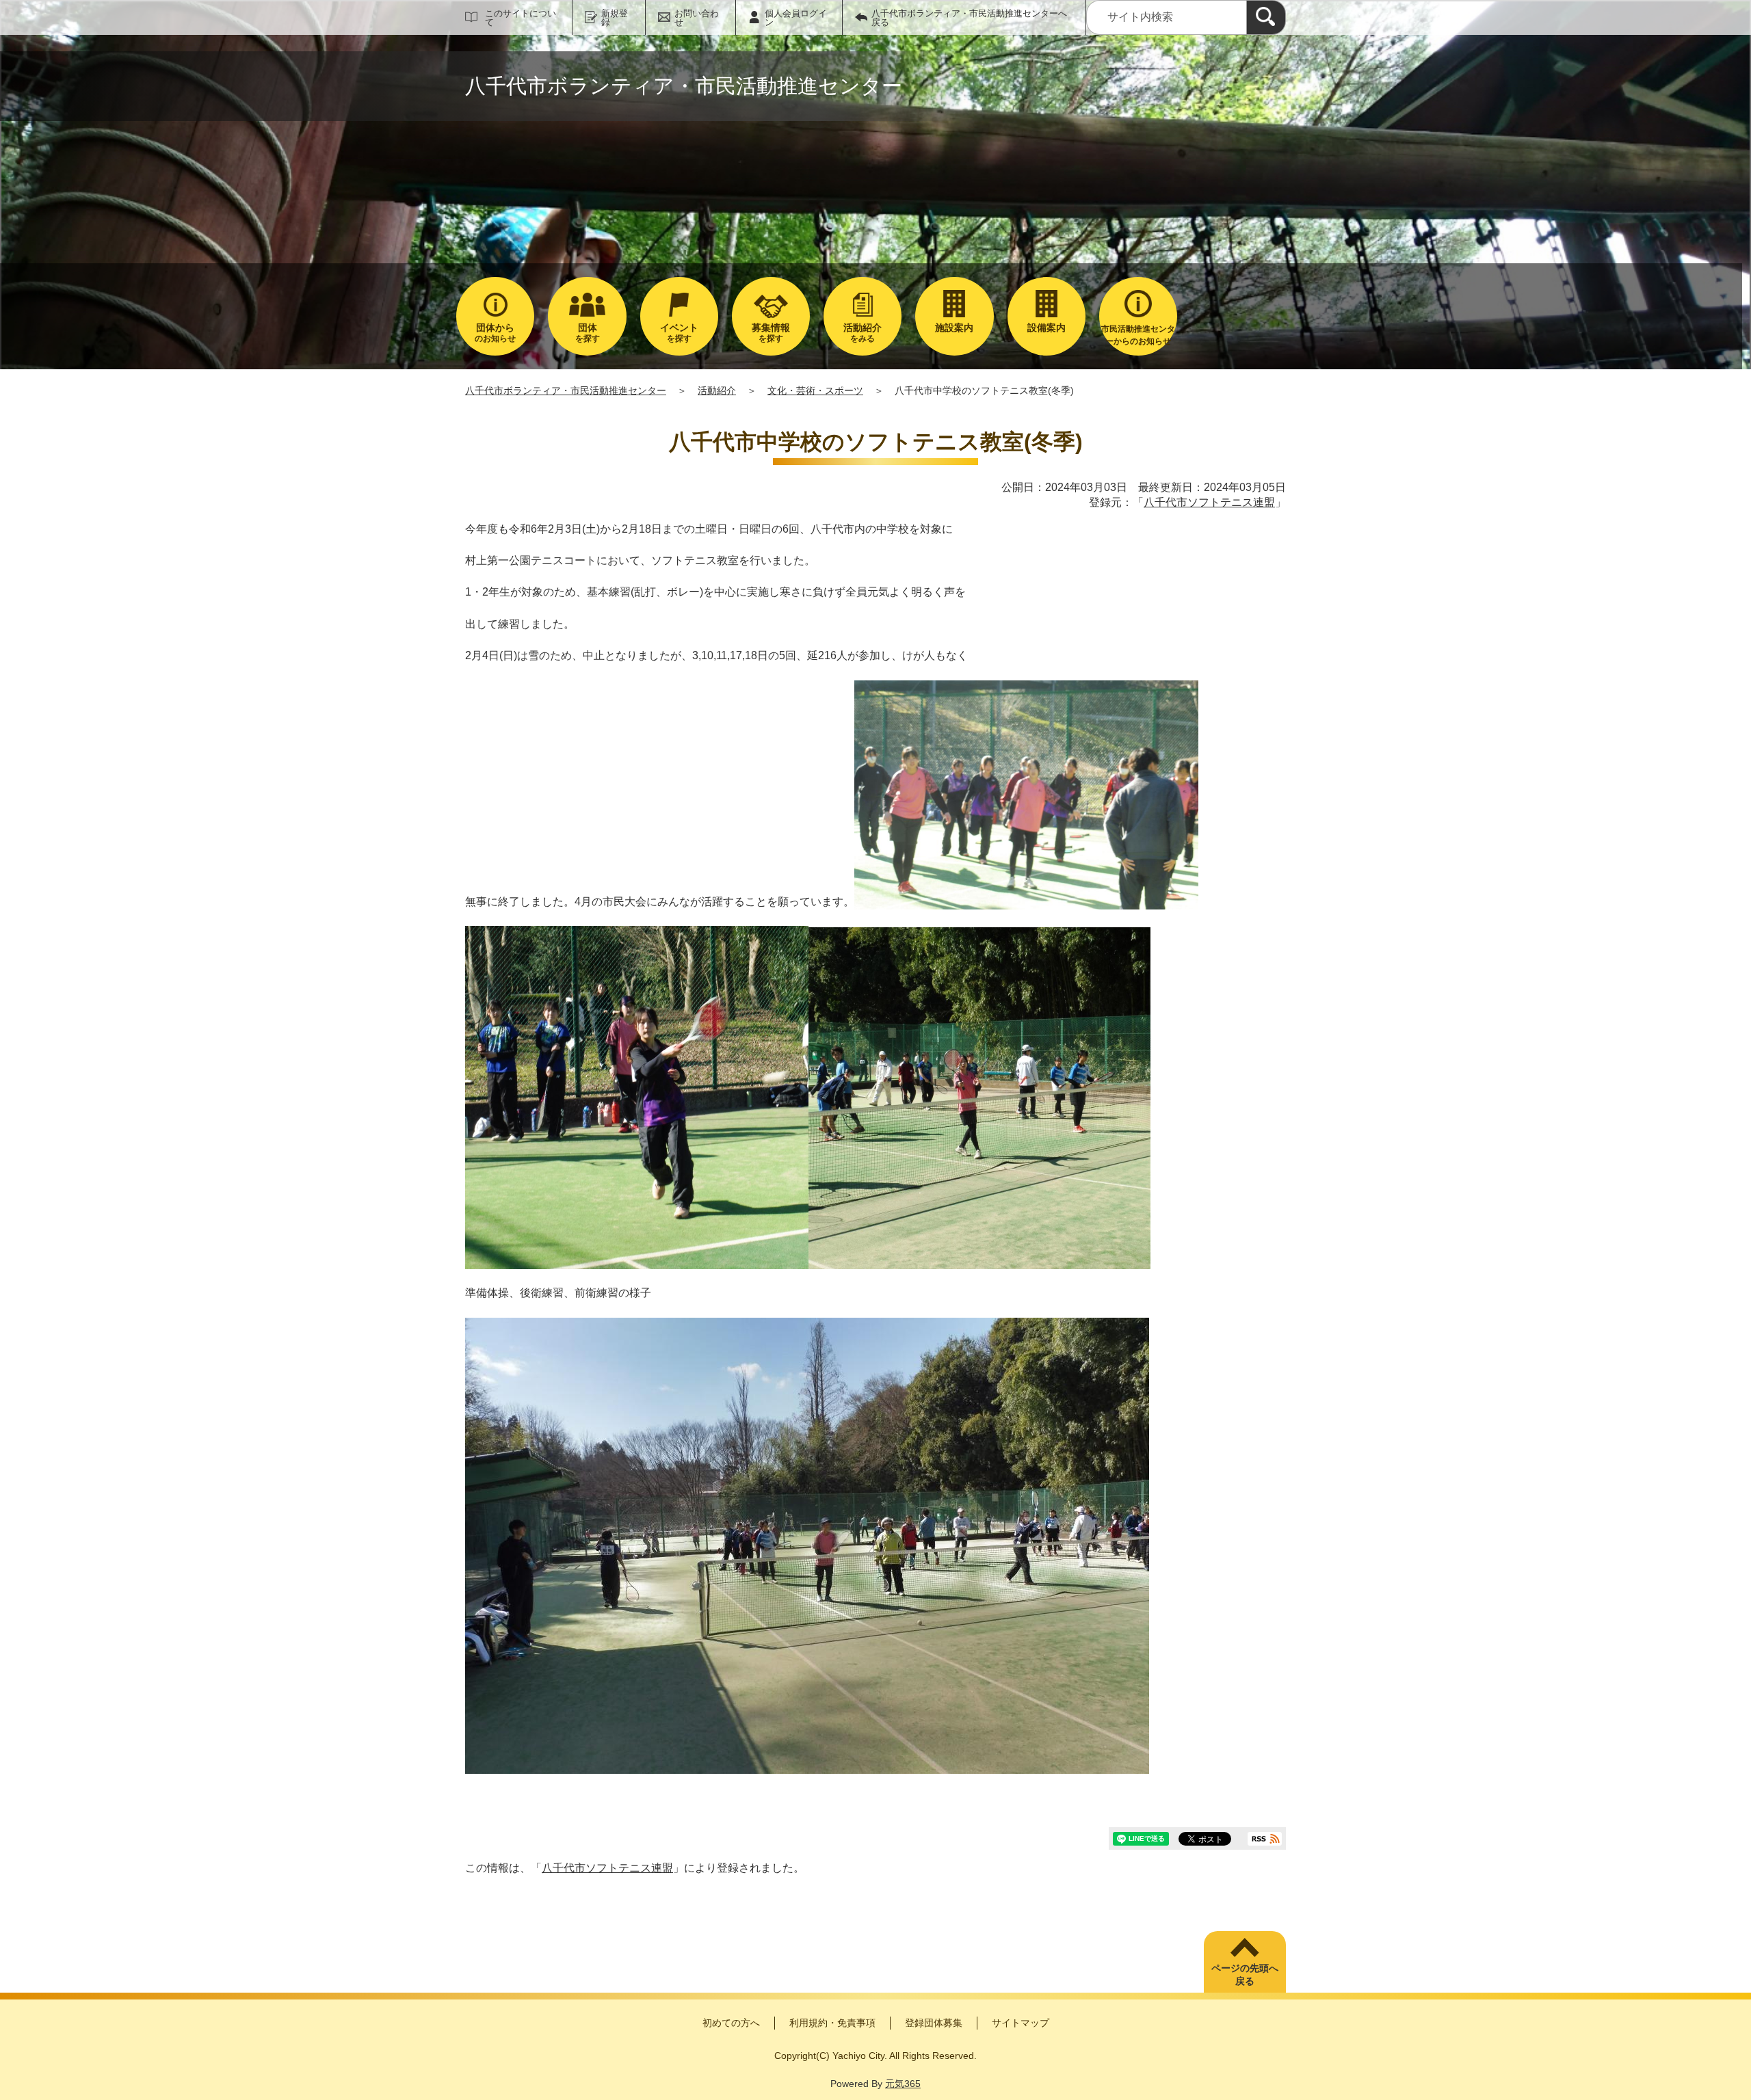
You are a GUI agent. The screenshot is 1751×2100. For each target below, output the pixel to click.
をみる (863, 333)
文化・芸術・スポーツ (815, 390)
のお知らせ (495, 333)
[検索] (1266, 17)
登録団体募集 (934, 2023)
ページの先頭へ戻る (1245, 1975)
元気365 (903, 2084)
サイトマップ (1021, 2023)
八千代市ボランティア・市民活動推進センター (566, 390)
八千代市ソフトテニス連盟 (1209, 502)
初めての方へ (731, 2023)
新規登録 (615, 18)
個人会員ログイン (796, 18)
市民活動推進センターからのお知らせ (1138, 335)
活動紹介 (717, 390)
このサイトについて (521, 18)
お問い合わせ (697, 18)
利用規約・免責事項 (832, 2023)
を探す (588, 333)
